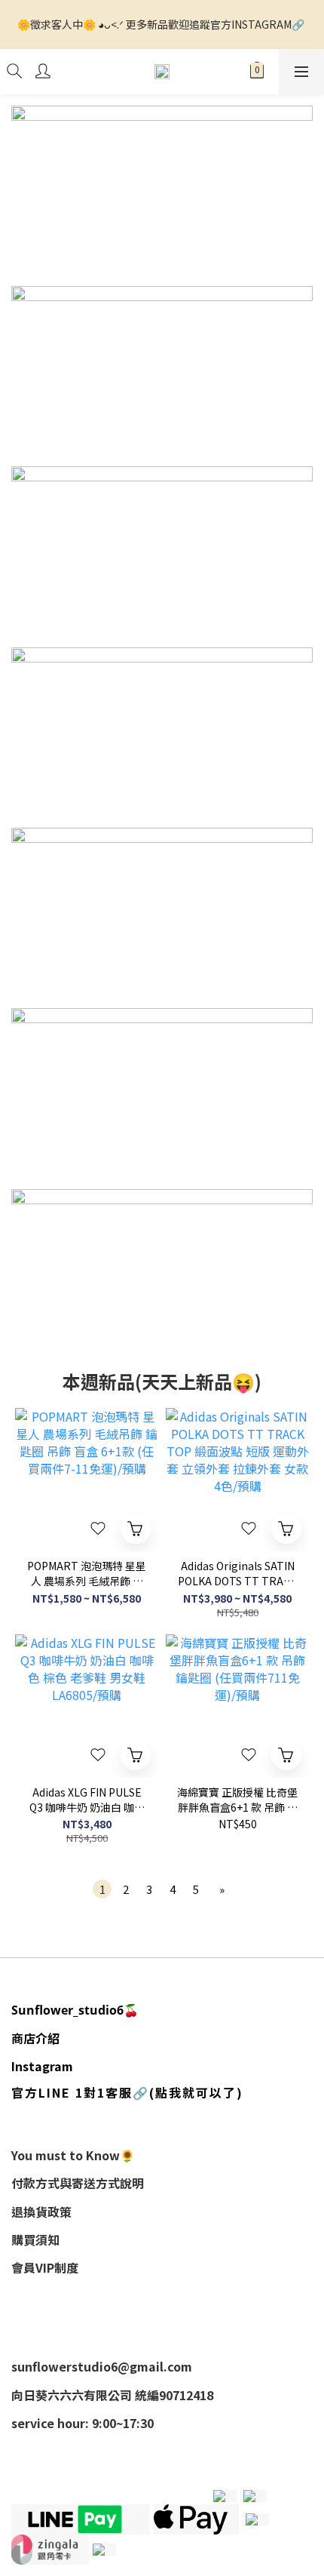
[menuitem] (102, 1889)
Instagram (42, 2066)
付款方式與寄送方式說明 (78, 2183)
